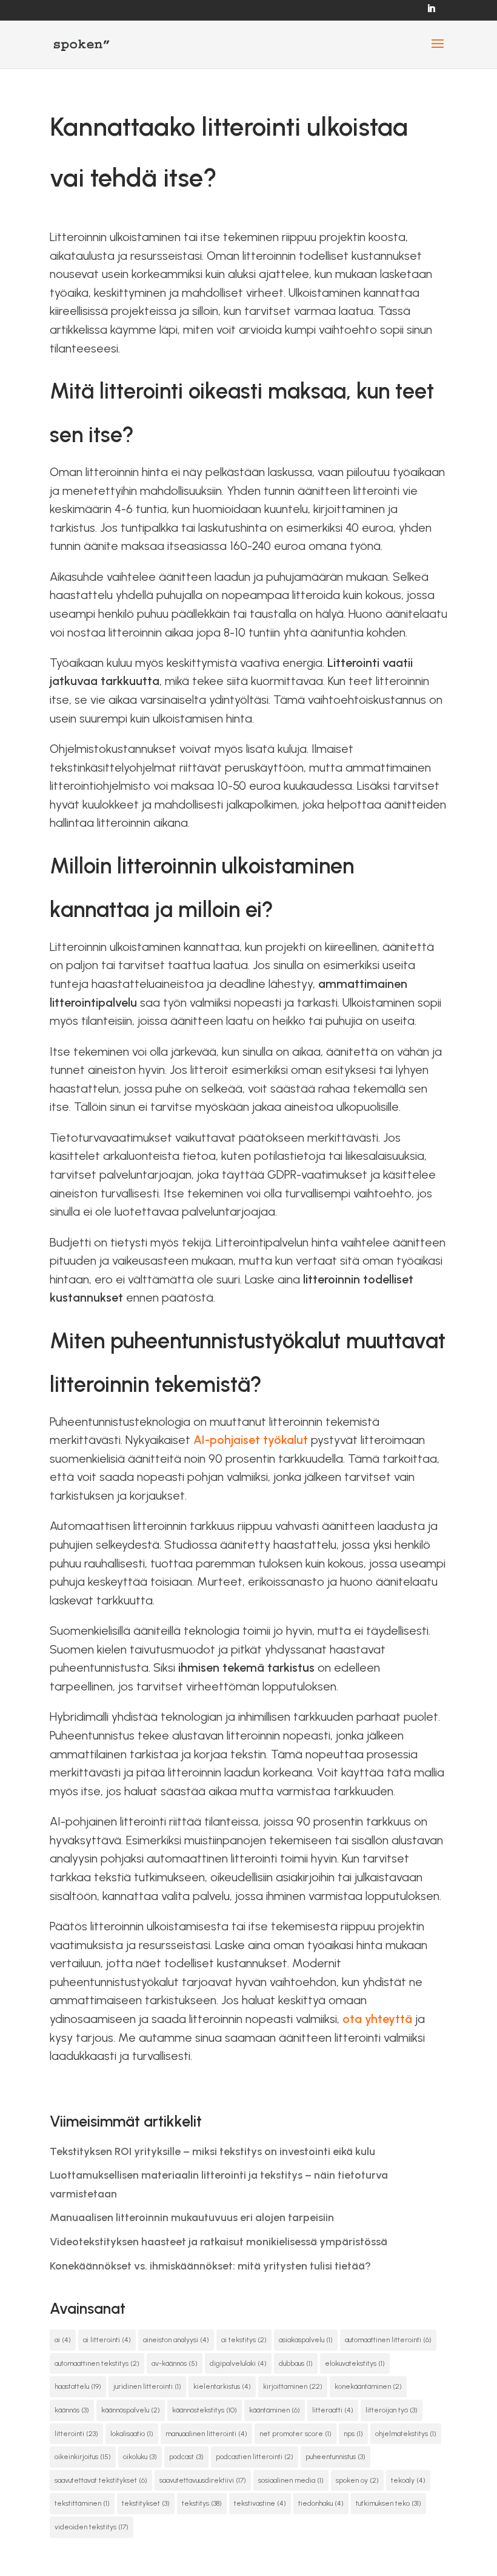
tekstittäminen (82, 2503)
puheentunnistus (335, 2457)
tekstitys (202, 2503)
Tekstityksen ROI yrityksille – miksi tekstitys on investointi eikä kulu (212, 2151)
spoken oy (357, 2480)
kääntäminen (275, 2410)
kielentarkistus (222, 2386)
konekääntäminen (368, 2386)
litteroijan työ (392, 2410)
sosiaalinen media (291, 2480)
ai (63, 2340)
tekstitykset (146, 2503)
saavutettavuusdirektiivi (203, 2480)
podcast (186, 2457)
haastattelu (78, 2386)
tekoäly (408, 2480)
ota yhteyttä (377, 2019)
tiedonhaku (321, 2503)
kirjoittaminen (293, 2386)
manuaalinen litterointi (206, 2434)
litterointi (76, 2434)
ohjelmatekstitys (406, 2434)
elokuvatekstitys (355, 2363)
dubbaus (296, 2363)
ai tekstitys (244, 2340)
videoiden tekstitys (92, 2527)
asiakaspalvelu (306, 2340)
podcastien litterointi (255, 2457)
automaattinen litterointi (388, 2340)
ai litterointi (107, 2340)
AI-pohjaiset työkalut (251, 1440)
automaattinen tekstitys (97, 2363)
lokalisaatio (132, 2434)
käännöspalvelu (131, 2410)
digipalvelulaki (238, 2363)
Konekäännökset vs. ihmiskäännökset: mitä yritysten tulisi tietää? (210, 2266)
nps (353, 2434)
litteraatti (333, 2410)
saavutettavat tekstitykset (101, 2480)
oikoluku (140, 2457)
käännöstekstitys (205, 2410)
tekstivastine (260, 2503)
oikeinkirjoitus (83, 2457)
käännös (72, 2410)
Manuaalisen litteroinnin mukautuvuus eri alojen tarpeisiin (192, 2217)
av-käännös (175, 2363)
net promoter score (295, 2434)
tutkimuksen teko (389, 2503)
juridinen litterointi (147, 2386)
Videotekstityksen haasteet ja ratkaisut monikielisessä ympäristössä (218, 2242)
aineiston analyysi (176, 2340)
